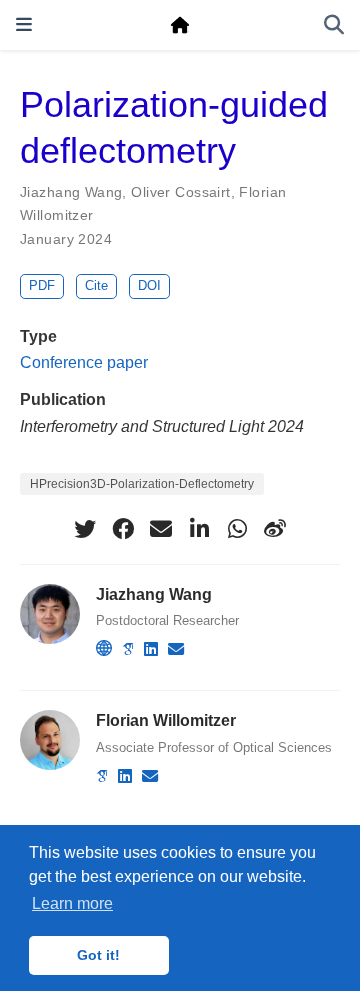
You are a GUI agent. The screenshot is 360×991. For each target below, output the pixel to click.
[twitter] (85, 529)
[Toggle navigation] (24, 24)
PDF (42, 285)
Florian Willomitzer (166, 720)
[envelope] (161, 529)
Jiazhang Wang (71, 192)
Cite (96, 285)
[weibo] (275, 529)
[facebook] (123, 529)
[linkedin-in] (199, 529)
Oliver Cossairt (180, 192)
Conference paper (84, 362)
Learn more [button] (72, 903)
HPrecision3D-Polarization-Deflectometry (142, 484)
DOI (149, 285)
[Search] (334, 25)
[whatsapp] (237, 529)
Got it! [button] (98, 955)
